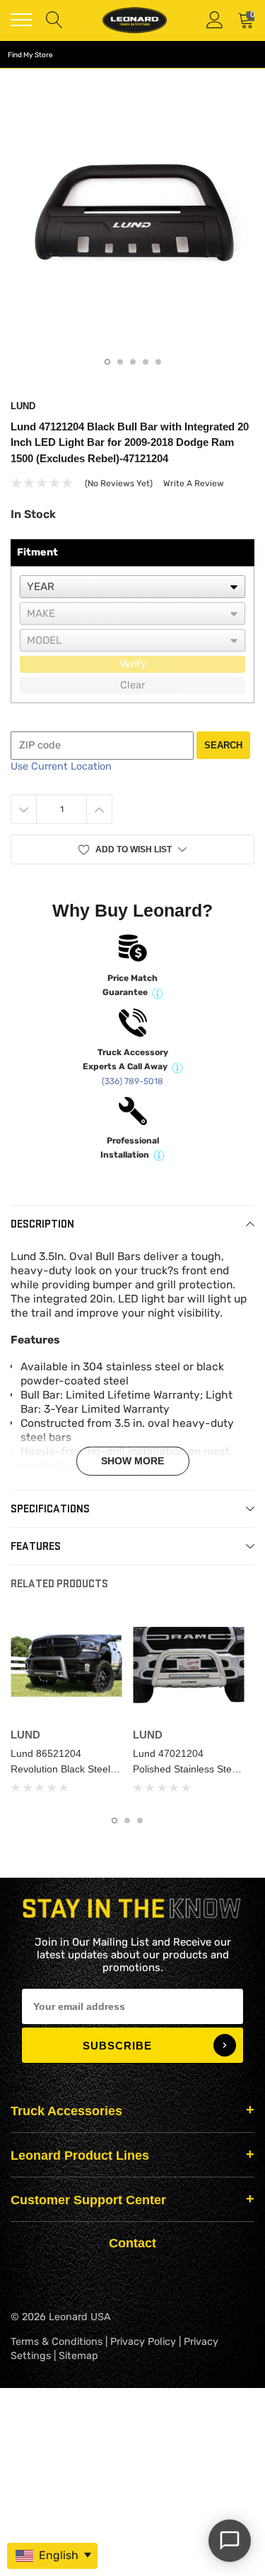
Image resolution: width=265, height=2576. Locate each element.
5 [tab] (158, 362)
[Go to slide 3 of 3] (140, 1821)
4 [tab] (146, 362)
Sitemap (78, 2356)
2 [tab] (120, 362)
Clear (132, 685)
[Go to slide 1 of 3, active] (114, 1821)
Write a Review (194, 483)
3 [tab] (133, 362)
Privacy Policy (143, 2342)
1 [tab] (107, 362)
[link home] (134, 20)
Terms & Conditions (57, 2342)
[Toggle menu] (21, 20)
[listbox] (132, 587)
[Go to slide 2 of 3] (127, 1821)
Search (223, 745)
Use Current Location (61, 766)
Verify (133, 664)
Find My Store (30, 55)
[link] (66, 1666)
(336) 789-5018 (132, 1081)
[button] (132, 849)
